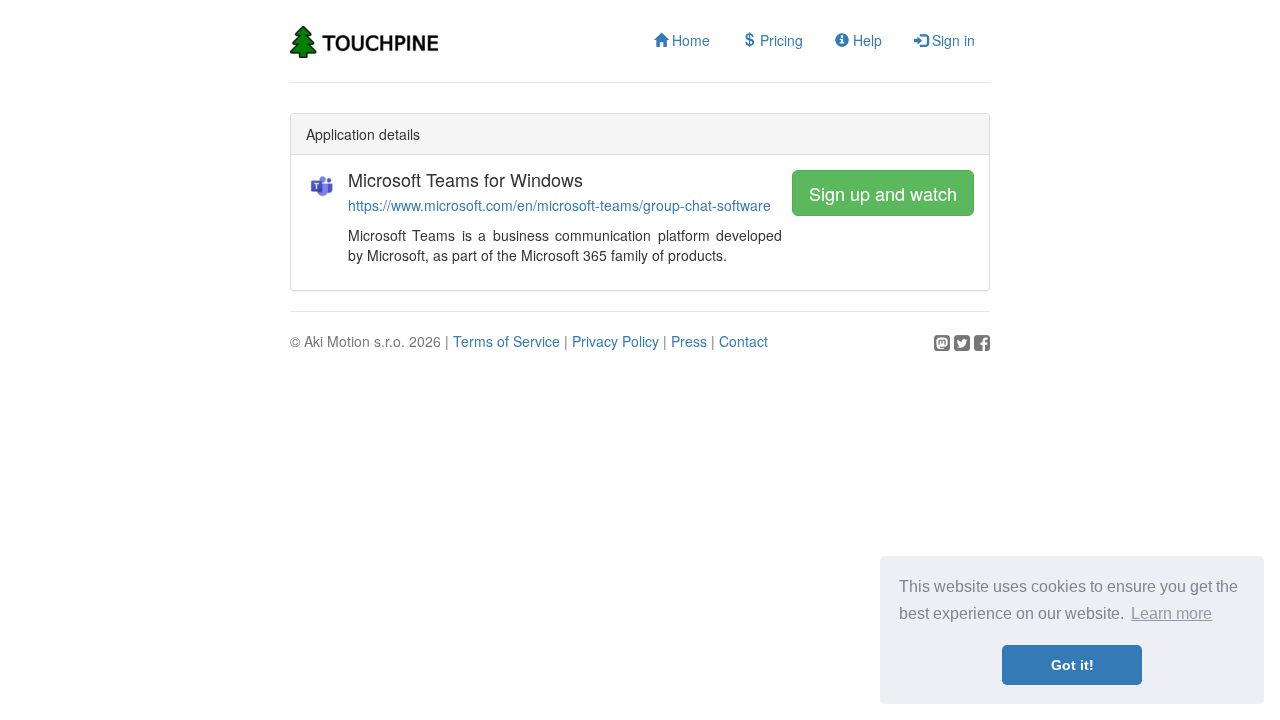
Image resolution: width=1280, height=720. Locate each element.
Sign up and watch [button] (883, 193)
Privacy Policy (615, 341)
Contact (743, 341)
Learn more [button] (1171, 613)
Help (865, 40)
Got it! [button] (1072, 665)
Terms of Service (506, 341)
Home (689, 40)
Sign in (951, 40)
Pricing (779, 40)
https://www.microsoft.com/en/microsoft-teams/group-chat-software (559, 205)
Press (689, 341)
